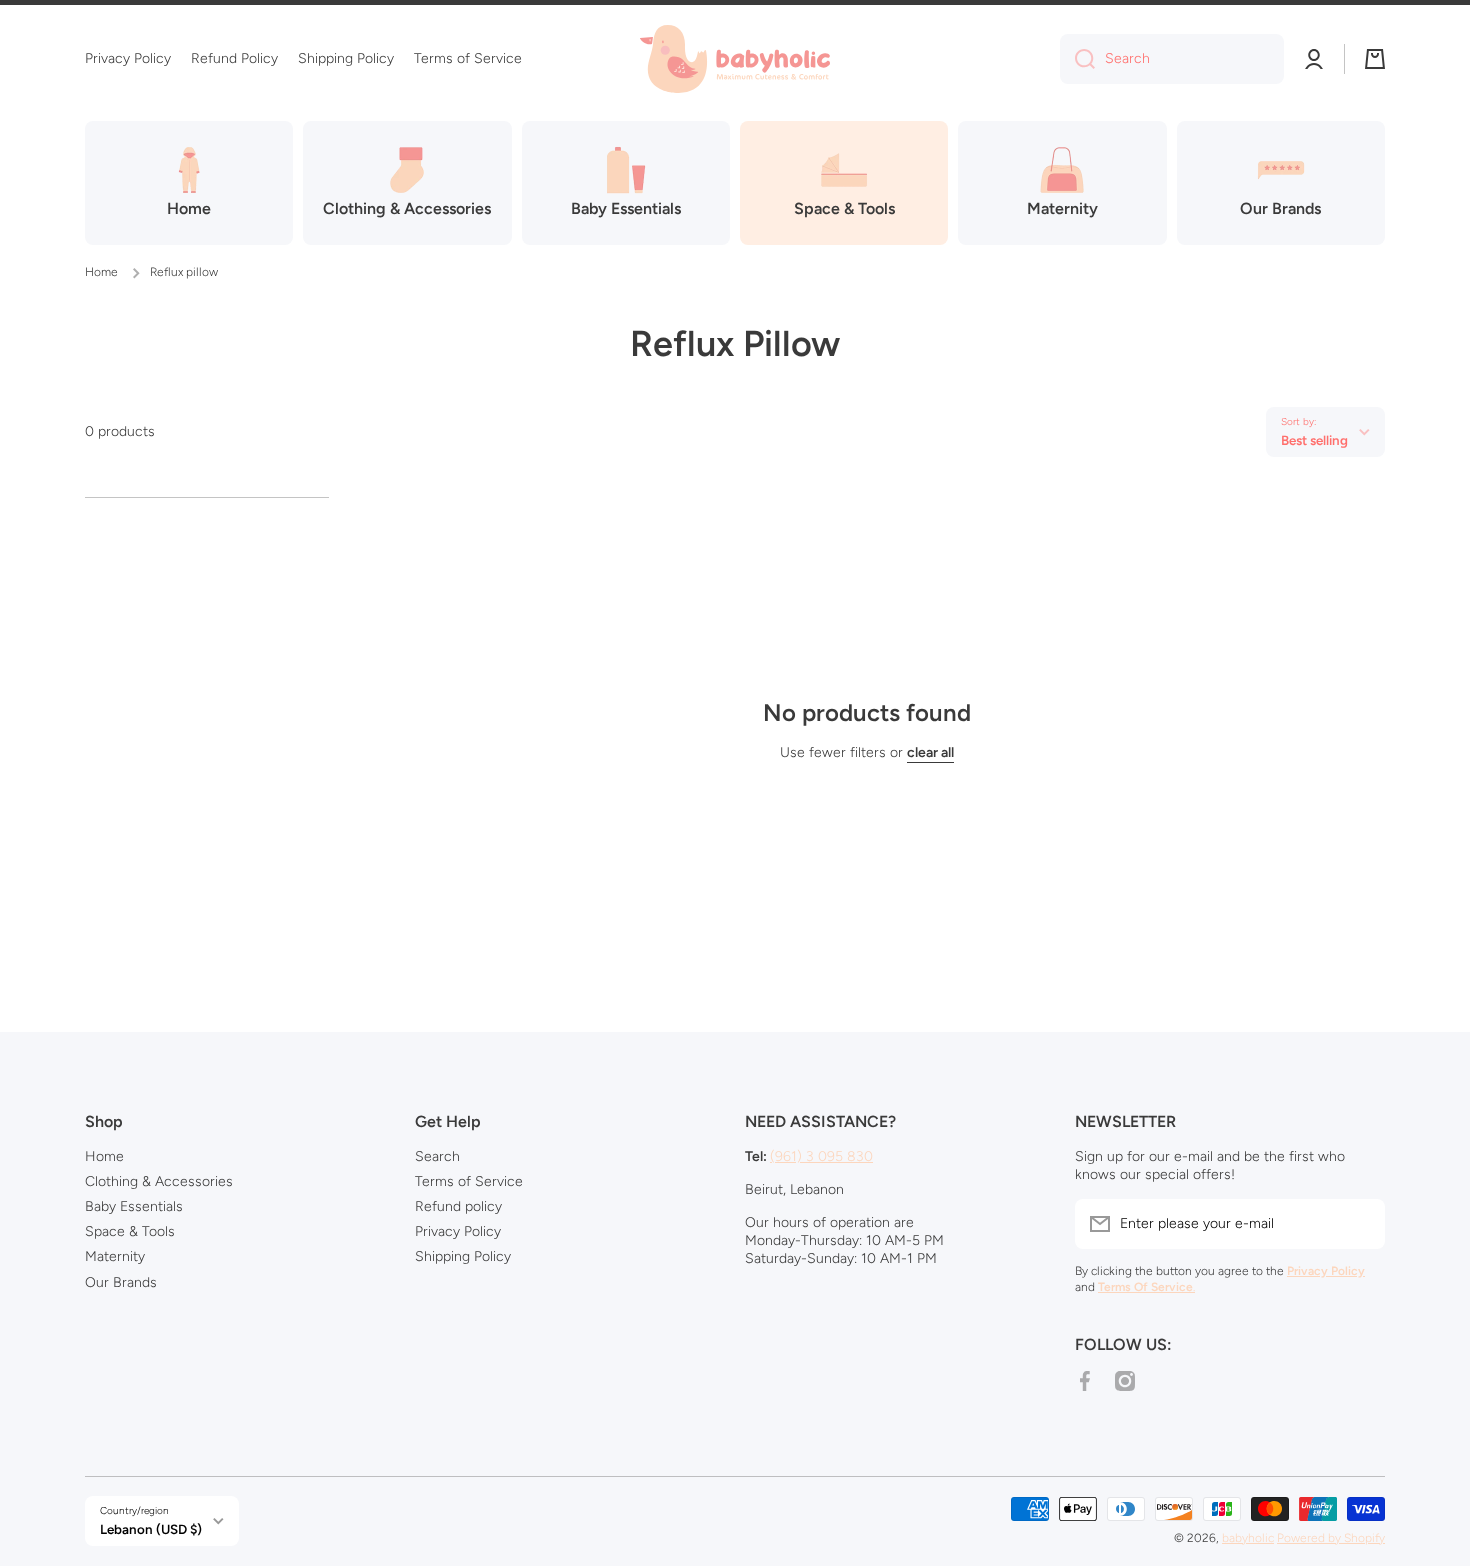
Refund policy (458, 1206)
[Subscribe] (1360, 1224)
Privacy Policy (458, 1231)
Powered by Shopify (1331, 1538)
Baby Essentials (134, 1206)
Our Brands (121, 1282)
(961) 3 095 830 (821, 1156)
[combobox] (1172, 59)
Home (101, 272)
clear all (930, 752)
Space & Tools (130, 1231)
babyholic (1248, 1538)
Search (437, 1156)
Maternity (115, 1256)
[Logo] (735, 59)
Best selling (1314, 440)
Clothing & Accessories (159, 1181)
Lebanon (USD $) (151, 1529)
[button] (1375, 59)
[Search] (1077, 59)
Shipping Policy (463, 1256)
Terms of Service (469, 1181)
